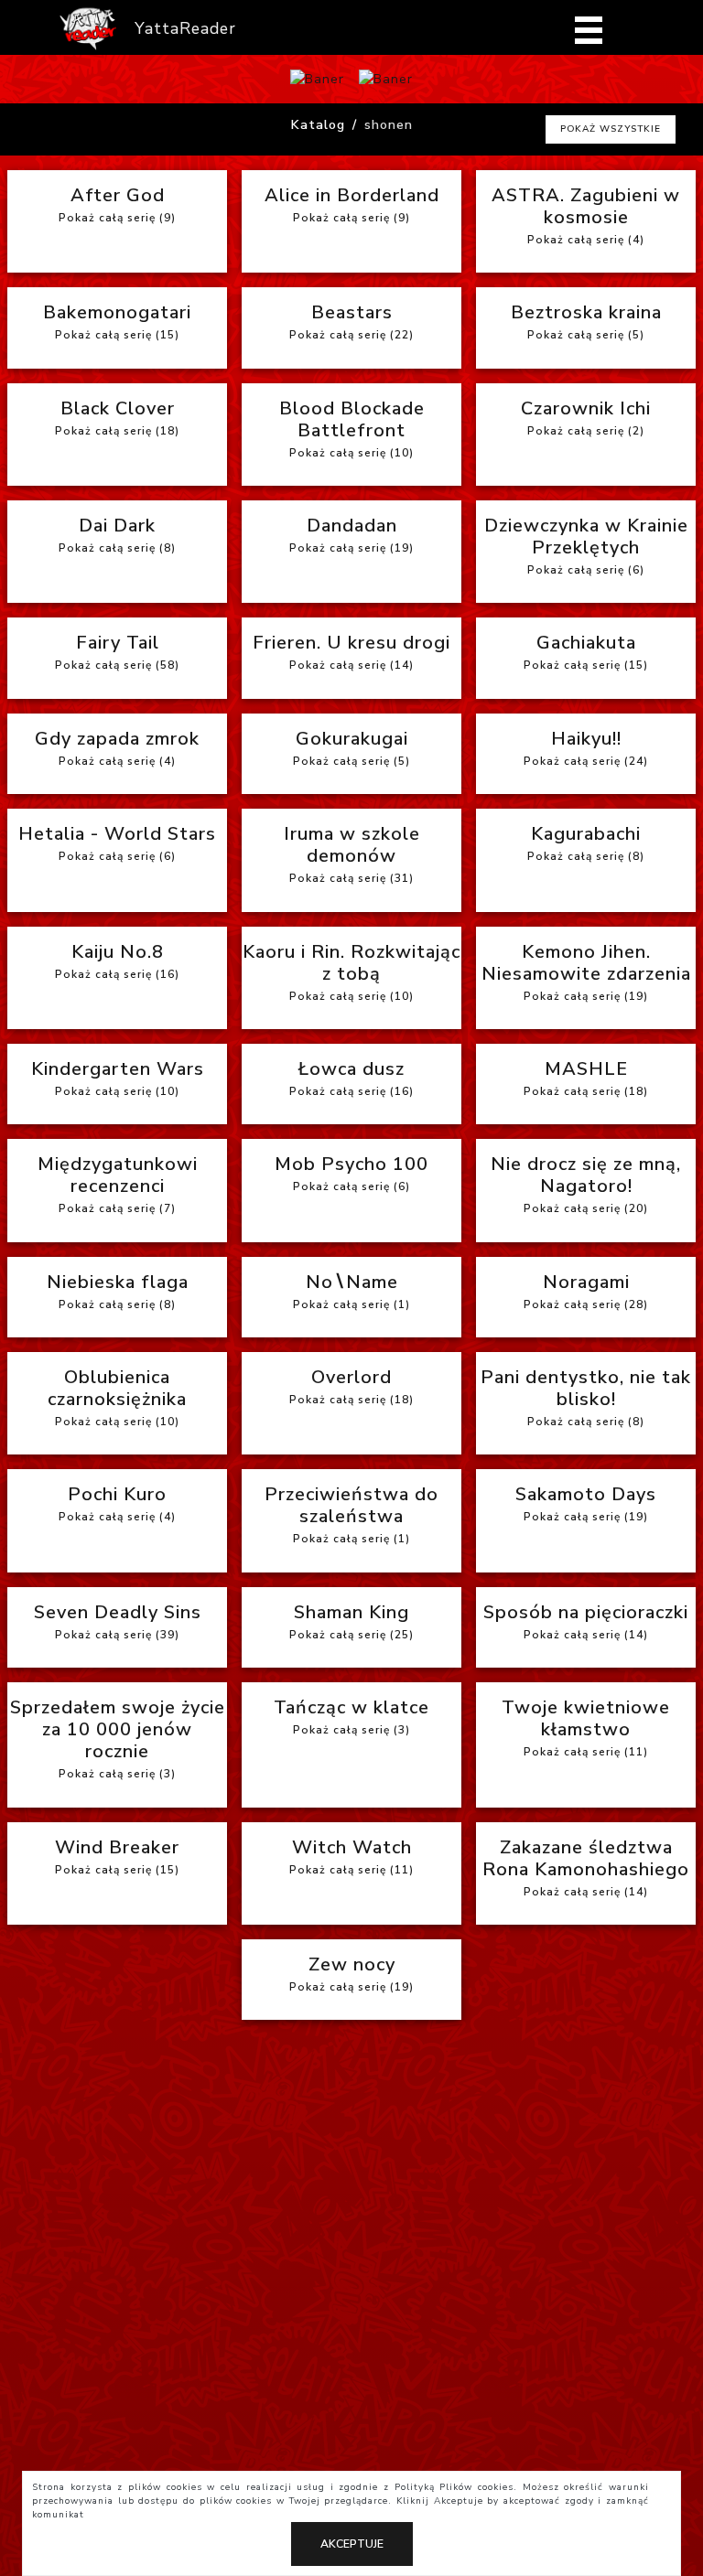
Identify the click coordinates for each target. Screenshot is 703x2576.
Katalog (318, 125)
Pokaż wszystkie (611, 129)
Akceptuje (352, 2544)
